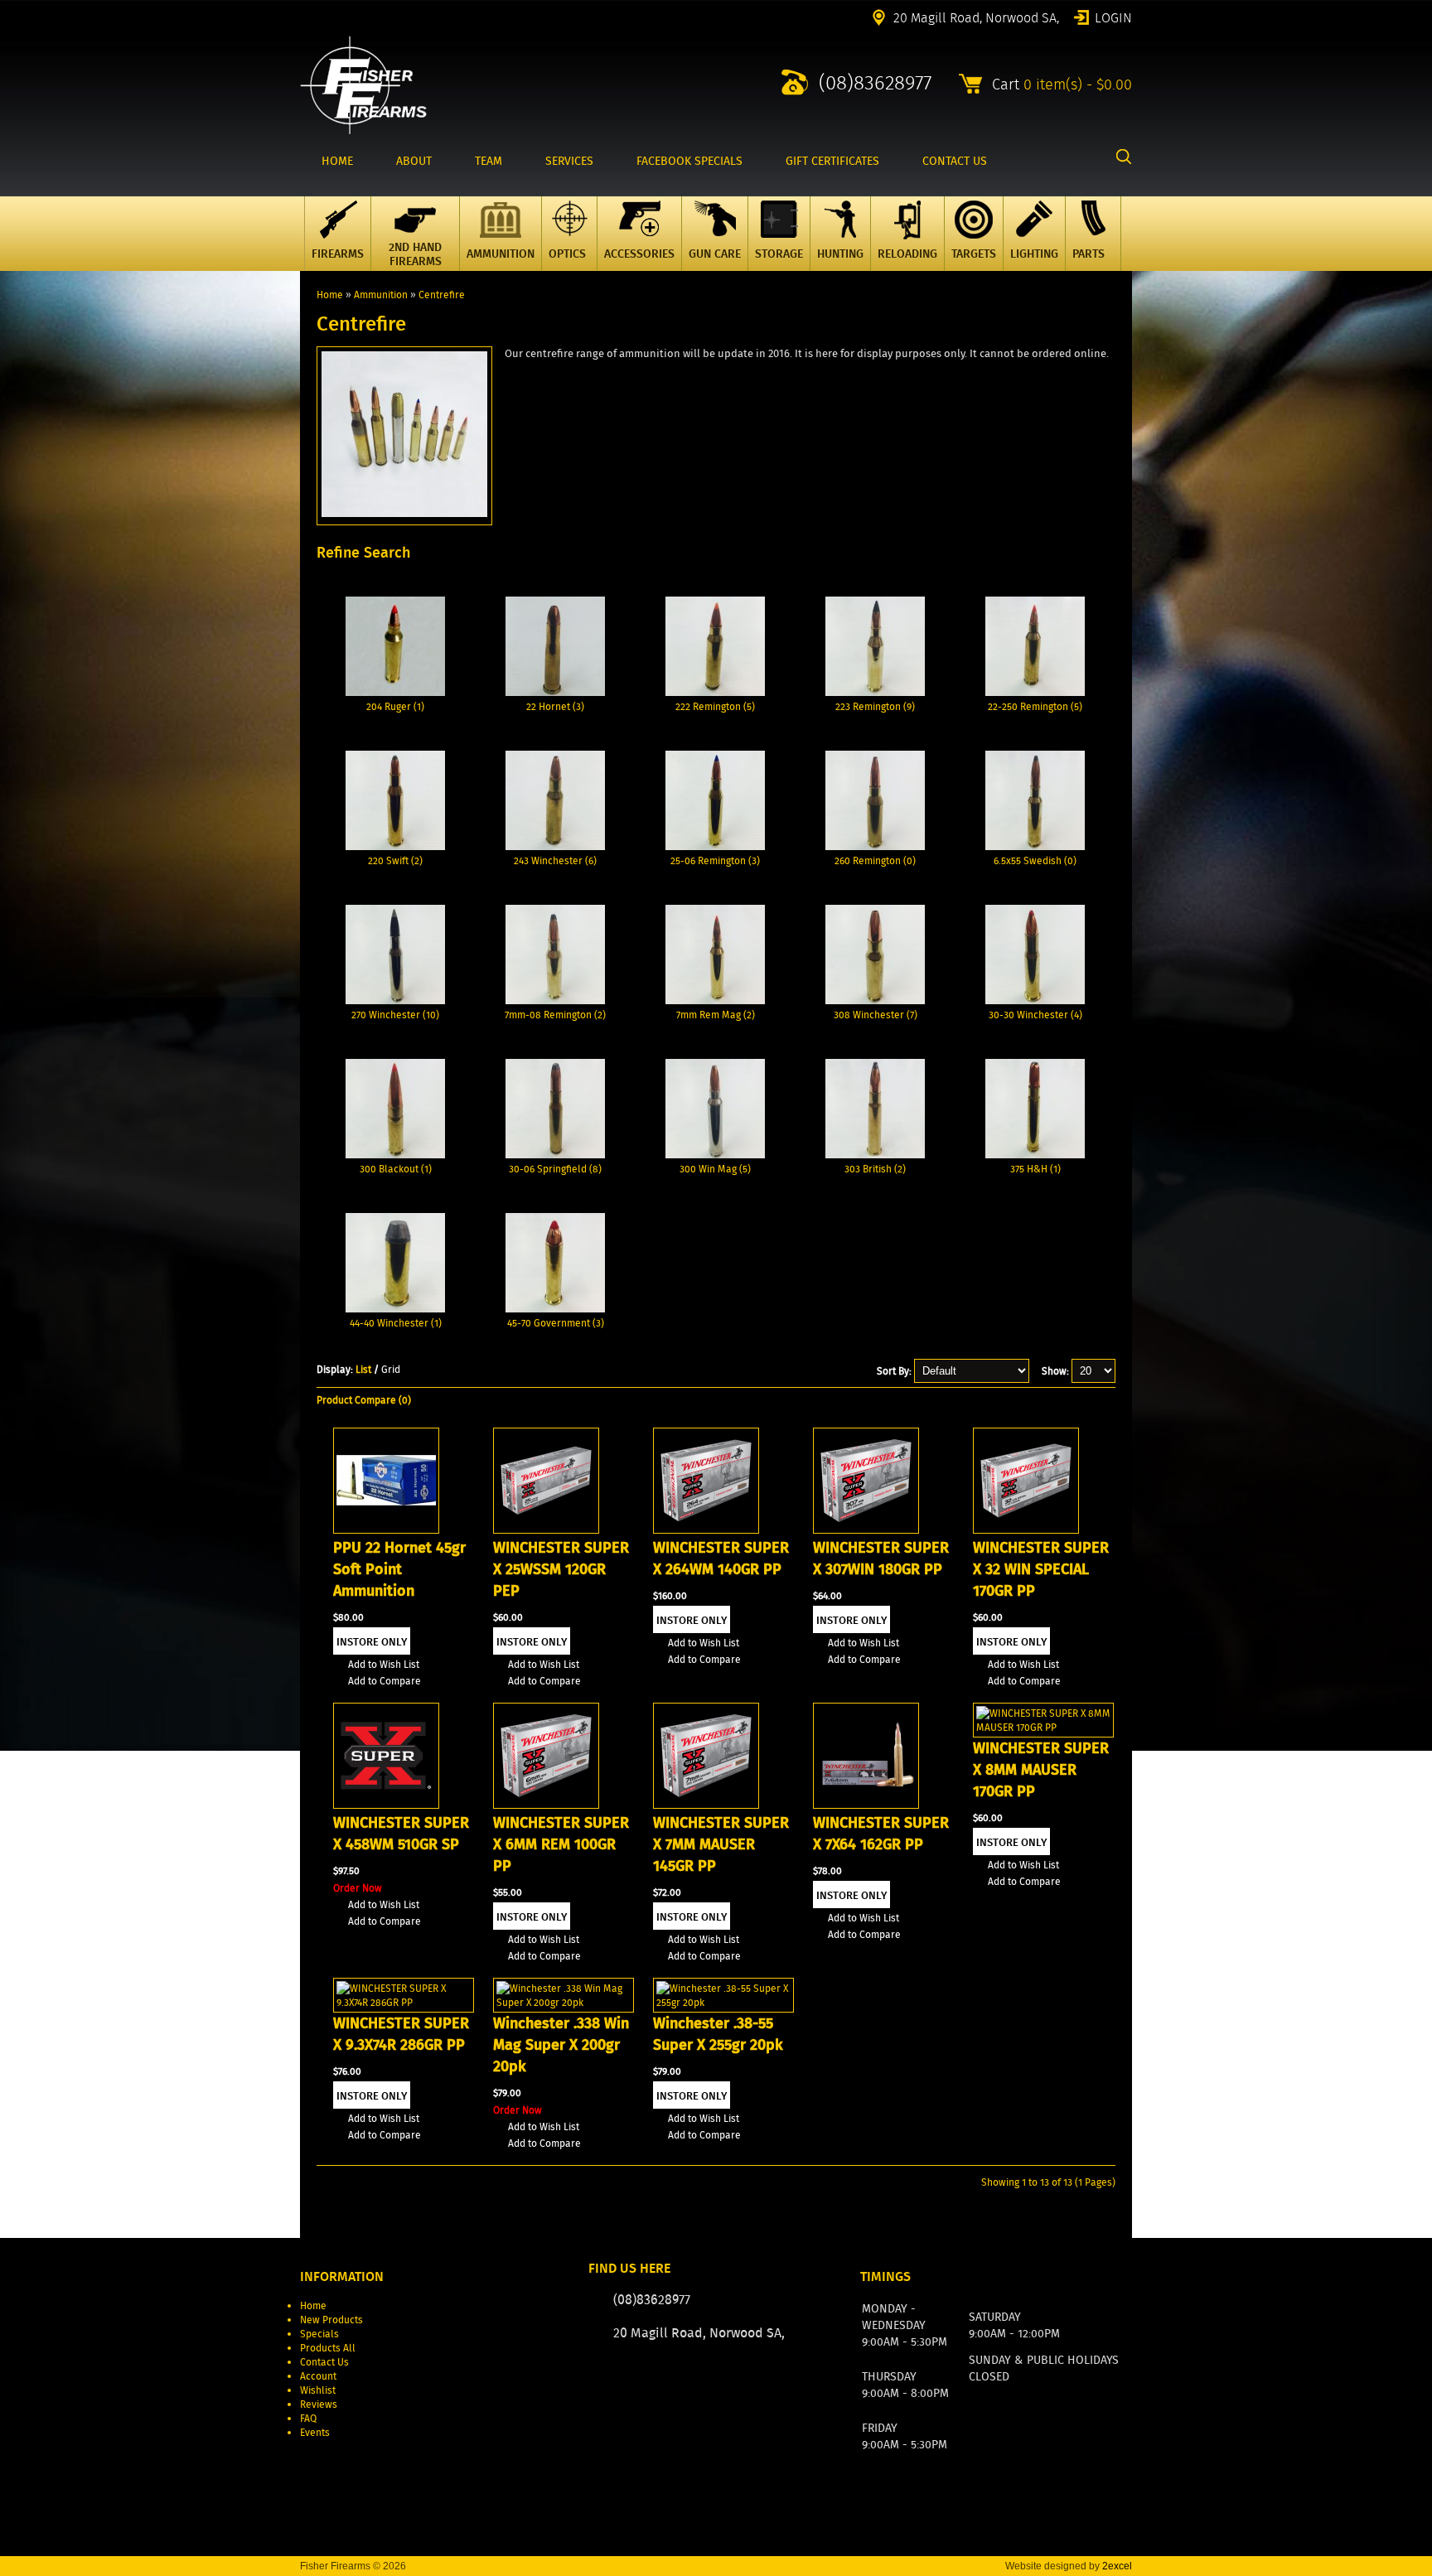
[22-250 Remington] (1035, 692)
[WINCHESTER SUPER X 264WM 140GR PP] (706, 1530)
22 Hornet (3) (555, 706)
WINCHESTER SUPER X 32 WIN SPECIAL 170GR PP (1041, 1569)
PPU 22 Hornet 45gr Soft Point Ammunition (399, 1569)
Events (315, 2432)
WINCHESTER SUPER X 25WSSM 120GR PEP (561, 1569)
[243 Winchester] (555, 846)
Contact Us (324, 2362)
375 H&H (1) (1035, 1169)
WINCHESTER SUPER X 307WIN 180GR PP (881, 1559)
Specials (319, 2334)
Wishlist (318, 2390)
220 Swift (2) (395, 860)
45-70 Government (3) (556, 1323)
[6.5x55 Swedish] (1035, 846)
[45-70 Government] (555, 1309)
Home (330, 295)
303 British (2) (875, 1169)
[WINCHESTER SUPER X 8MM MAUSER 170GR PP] (1043, 1727)
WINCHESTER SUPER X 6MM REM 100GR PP (561, 1844)
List (363, 1369)
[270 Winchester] (395, 1000)
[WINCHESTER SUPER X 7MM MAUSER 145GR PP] (706, 1805)
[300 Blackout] (395, 1155)
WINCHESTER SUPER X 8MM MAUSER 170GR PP (1041, 1770)
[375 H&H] (1035, 1155)
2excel (1117, 2566)
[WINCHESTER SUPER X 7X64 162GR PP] (866, 1805)
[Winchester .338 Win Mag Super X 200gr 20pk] (564, 2002)
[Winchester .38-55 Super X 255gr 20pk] (723, 2002)
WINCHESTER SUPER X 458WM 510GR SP (401, 1834)
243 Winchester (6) (555, 860)
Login (1113, 17)
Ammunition (381, 295)
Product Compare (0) (364, 1400)
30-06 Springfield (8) (555, 1169)
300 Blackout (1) (396, 1169)
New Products (331, 2320)
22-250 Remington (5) (1035, 706)
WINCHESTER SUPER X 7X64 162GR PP (881, 1834)
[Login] (740, 2383)
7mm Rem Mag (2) (716, 1015)
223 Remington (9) (875, 706)
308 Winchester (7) (876, 1015)
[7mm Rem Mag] (715, 1000)
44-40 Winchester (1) (396, 1323)
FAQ (308, 2418)
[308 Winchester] (875, 1000)
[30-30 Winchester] (1035, 1000)
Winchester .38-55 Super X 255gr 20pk (718, 2034)
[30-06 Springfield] (555, 1155)
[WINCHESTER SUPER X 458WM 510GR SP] (386, 1805)
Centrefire (442, 295)
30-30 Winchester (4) (1035, 1015)
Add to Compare (385, 1681)
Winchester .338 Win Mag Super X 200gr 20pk (561, 2045)
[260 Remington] (875, 846)
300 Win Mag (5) (715, 1169)
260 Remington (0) (875, 860)
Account (318, 2376)
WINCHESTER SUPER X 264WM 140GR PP (721, 1559)
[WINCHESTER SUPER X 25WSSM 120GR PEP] (546, 1530)
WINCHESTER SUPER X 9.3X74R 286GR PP (401, 2034)
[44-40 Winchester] (395, 1309)
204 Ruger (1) (395, 706)
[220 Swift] (395, 846)
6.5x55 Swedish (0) (1035, 860)
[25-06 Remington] (715, 846)
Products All (328, 2348)
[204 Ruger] (395, 692)
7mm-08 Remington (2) (555, 1015)
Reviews (319, 2404)
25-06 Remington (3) (715, 860)
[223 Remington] (875, 692)
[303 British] (875, 1155)
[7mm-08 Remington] (555, 1000)
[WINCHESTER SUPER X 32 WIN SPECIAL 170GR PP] (1026, 1530)
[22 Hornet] (555, 692)
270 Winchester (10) (395, 1015)
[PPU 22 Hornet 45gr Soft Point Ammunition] (386, 1530)
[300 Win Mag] (715, 1155)
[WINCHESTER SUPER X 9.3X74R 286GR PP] (404, 2002)
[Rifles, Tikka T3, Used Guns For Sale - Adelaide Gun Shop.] (363, 130)
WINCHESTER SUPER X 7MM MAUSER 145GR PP (721, 1844)
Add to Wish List (384, 1664)
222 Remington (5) (715, 706)
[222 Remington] (715, 692)
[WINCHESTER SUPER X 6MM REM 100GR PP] (546, 1805)
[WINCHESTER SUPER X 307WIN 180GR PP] (866, 1530)
